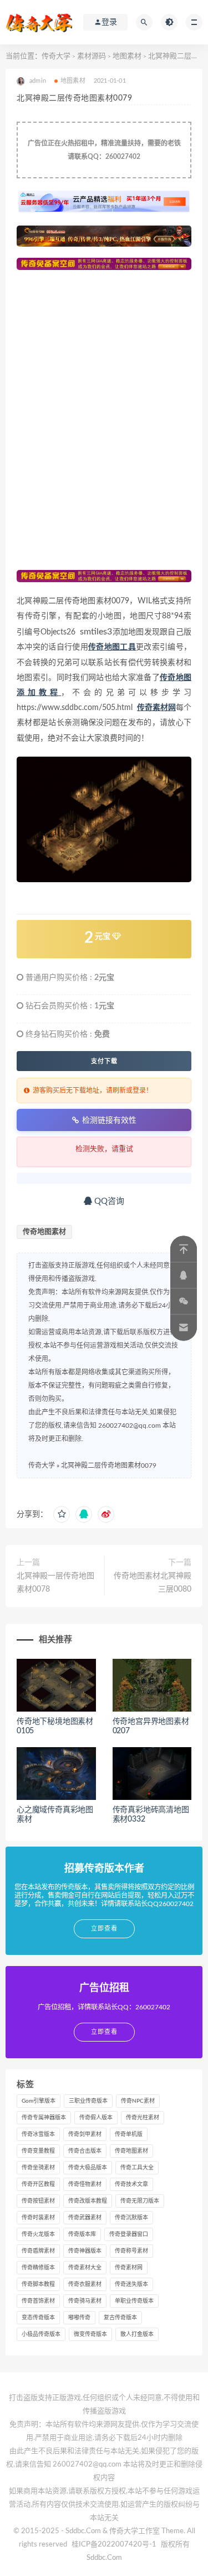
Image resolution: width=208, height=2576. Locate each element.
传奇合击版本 (85, 2151)
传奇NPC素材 (138, 2101)
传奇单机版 (129, 2134)
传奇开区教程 (38, 2184)
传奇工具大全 (137, 2168)
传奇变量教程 (38, 2151)
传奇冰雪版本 (38, 2134)
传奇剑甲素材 (85, 2134)
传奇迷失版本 (131, 2284)
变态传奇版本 (38, 2318)
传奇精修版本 (38, 2268)
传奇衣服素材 (85, 2284)
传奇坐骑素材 (38, 2168)
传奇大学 (56, 56)
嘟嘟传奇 (79, 2318)
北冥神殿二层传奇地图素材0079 (109, 1465)
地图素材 (127, 56)
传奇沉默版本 (131, 2218)
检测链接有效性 (109, 1120)
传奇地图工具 (112, 647)
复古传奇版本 (120, 2318)
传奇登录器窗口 (129, 2234)
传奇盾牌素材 (38, 2251)
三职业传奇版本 (88, 2101)
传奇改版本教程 (88, 2201)
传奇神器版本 (85, 2251)
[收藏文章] (62, 1514)
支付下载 (104, 1061)
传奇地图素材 (44, 1232)
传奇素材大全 (85, 2268)
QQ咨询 (108, 1201)
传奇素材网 (129, 2268)
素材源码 (92, 56)
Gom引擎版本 (39, 2101)
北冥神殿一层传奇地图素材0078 (55, 1583)
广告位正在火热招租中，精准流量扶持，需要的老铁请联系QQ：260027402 (104, 150)
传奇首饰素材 (38, 2301)
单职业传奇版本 (134, 2301)
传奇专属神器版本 (44, 2118)
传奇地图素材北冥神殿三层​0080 (153, 1583)
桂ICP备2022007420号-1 (114, 2545)
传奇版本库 (82, 2234)
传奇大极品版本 (88, 2168)
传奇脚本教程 (38, 2284)
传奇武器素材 (85, 2218)
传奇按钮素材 (38, 2201)
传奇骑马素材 (85, 2301)
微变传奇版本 (90, 2334)
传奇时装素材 (38, 2218)
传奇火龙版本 (38, 2234)
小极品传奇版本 (41, 2334)
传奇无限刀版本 (140, 2201)
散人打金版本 (137, 2334)
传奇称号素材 (131, 2251)
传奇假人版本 (96, 2118)
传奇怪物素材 (85, 2184)
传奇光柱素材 (143, 2118)
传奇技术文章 (131, 2184)
